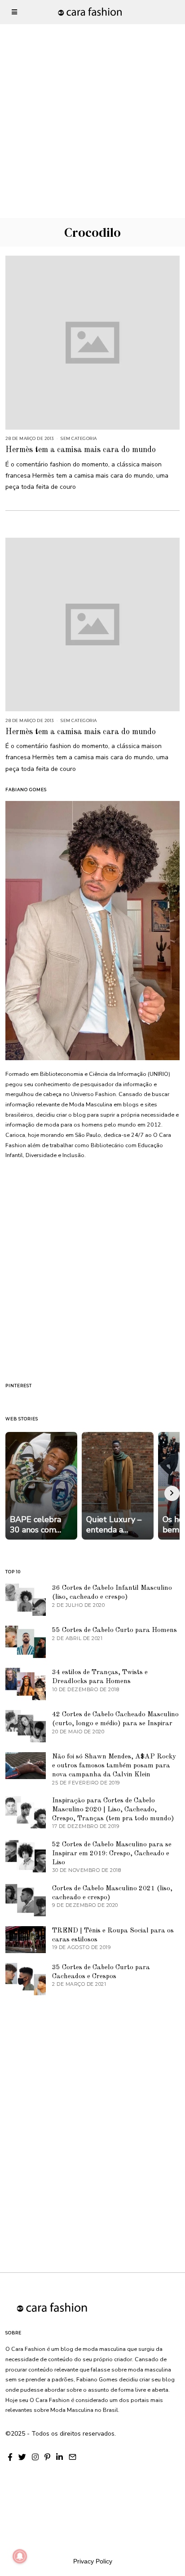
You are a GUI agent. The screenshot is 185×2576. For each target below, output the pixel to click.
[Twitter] (22, 2457)
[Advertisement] (92, 92)
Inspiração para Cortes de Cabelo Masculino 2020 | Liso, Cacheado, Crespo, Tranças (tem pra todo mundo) (113, 1810)
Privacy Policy (93, 2561)
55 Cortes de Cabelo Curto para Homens (115, 1630)
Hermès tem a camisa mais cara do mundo (81, 450)
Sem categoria (79, 438)
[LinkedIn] (59, 2457)
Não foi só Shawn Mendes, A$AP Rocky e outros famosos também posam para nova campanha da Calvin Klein (114, 1766)
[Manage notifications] (20, 2556)
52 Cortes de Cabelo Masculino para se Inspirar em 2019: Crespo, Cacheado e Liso (112, 1854)
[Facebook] (10, 2457)
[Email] (73, 2457)
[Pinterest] (47, 2457)
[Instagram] (35, 2457)
